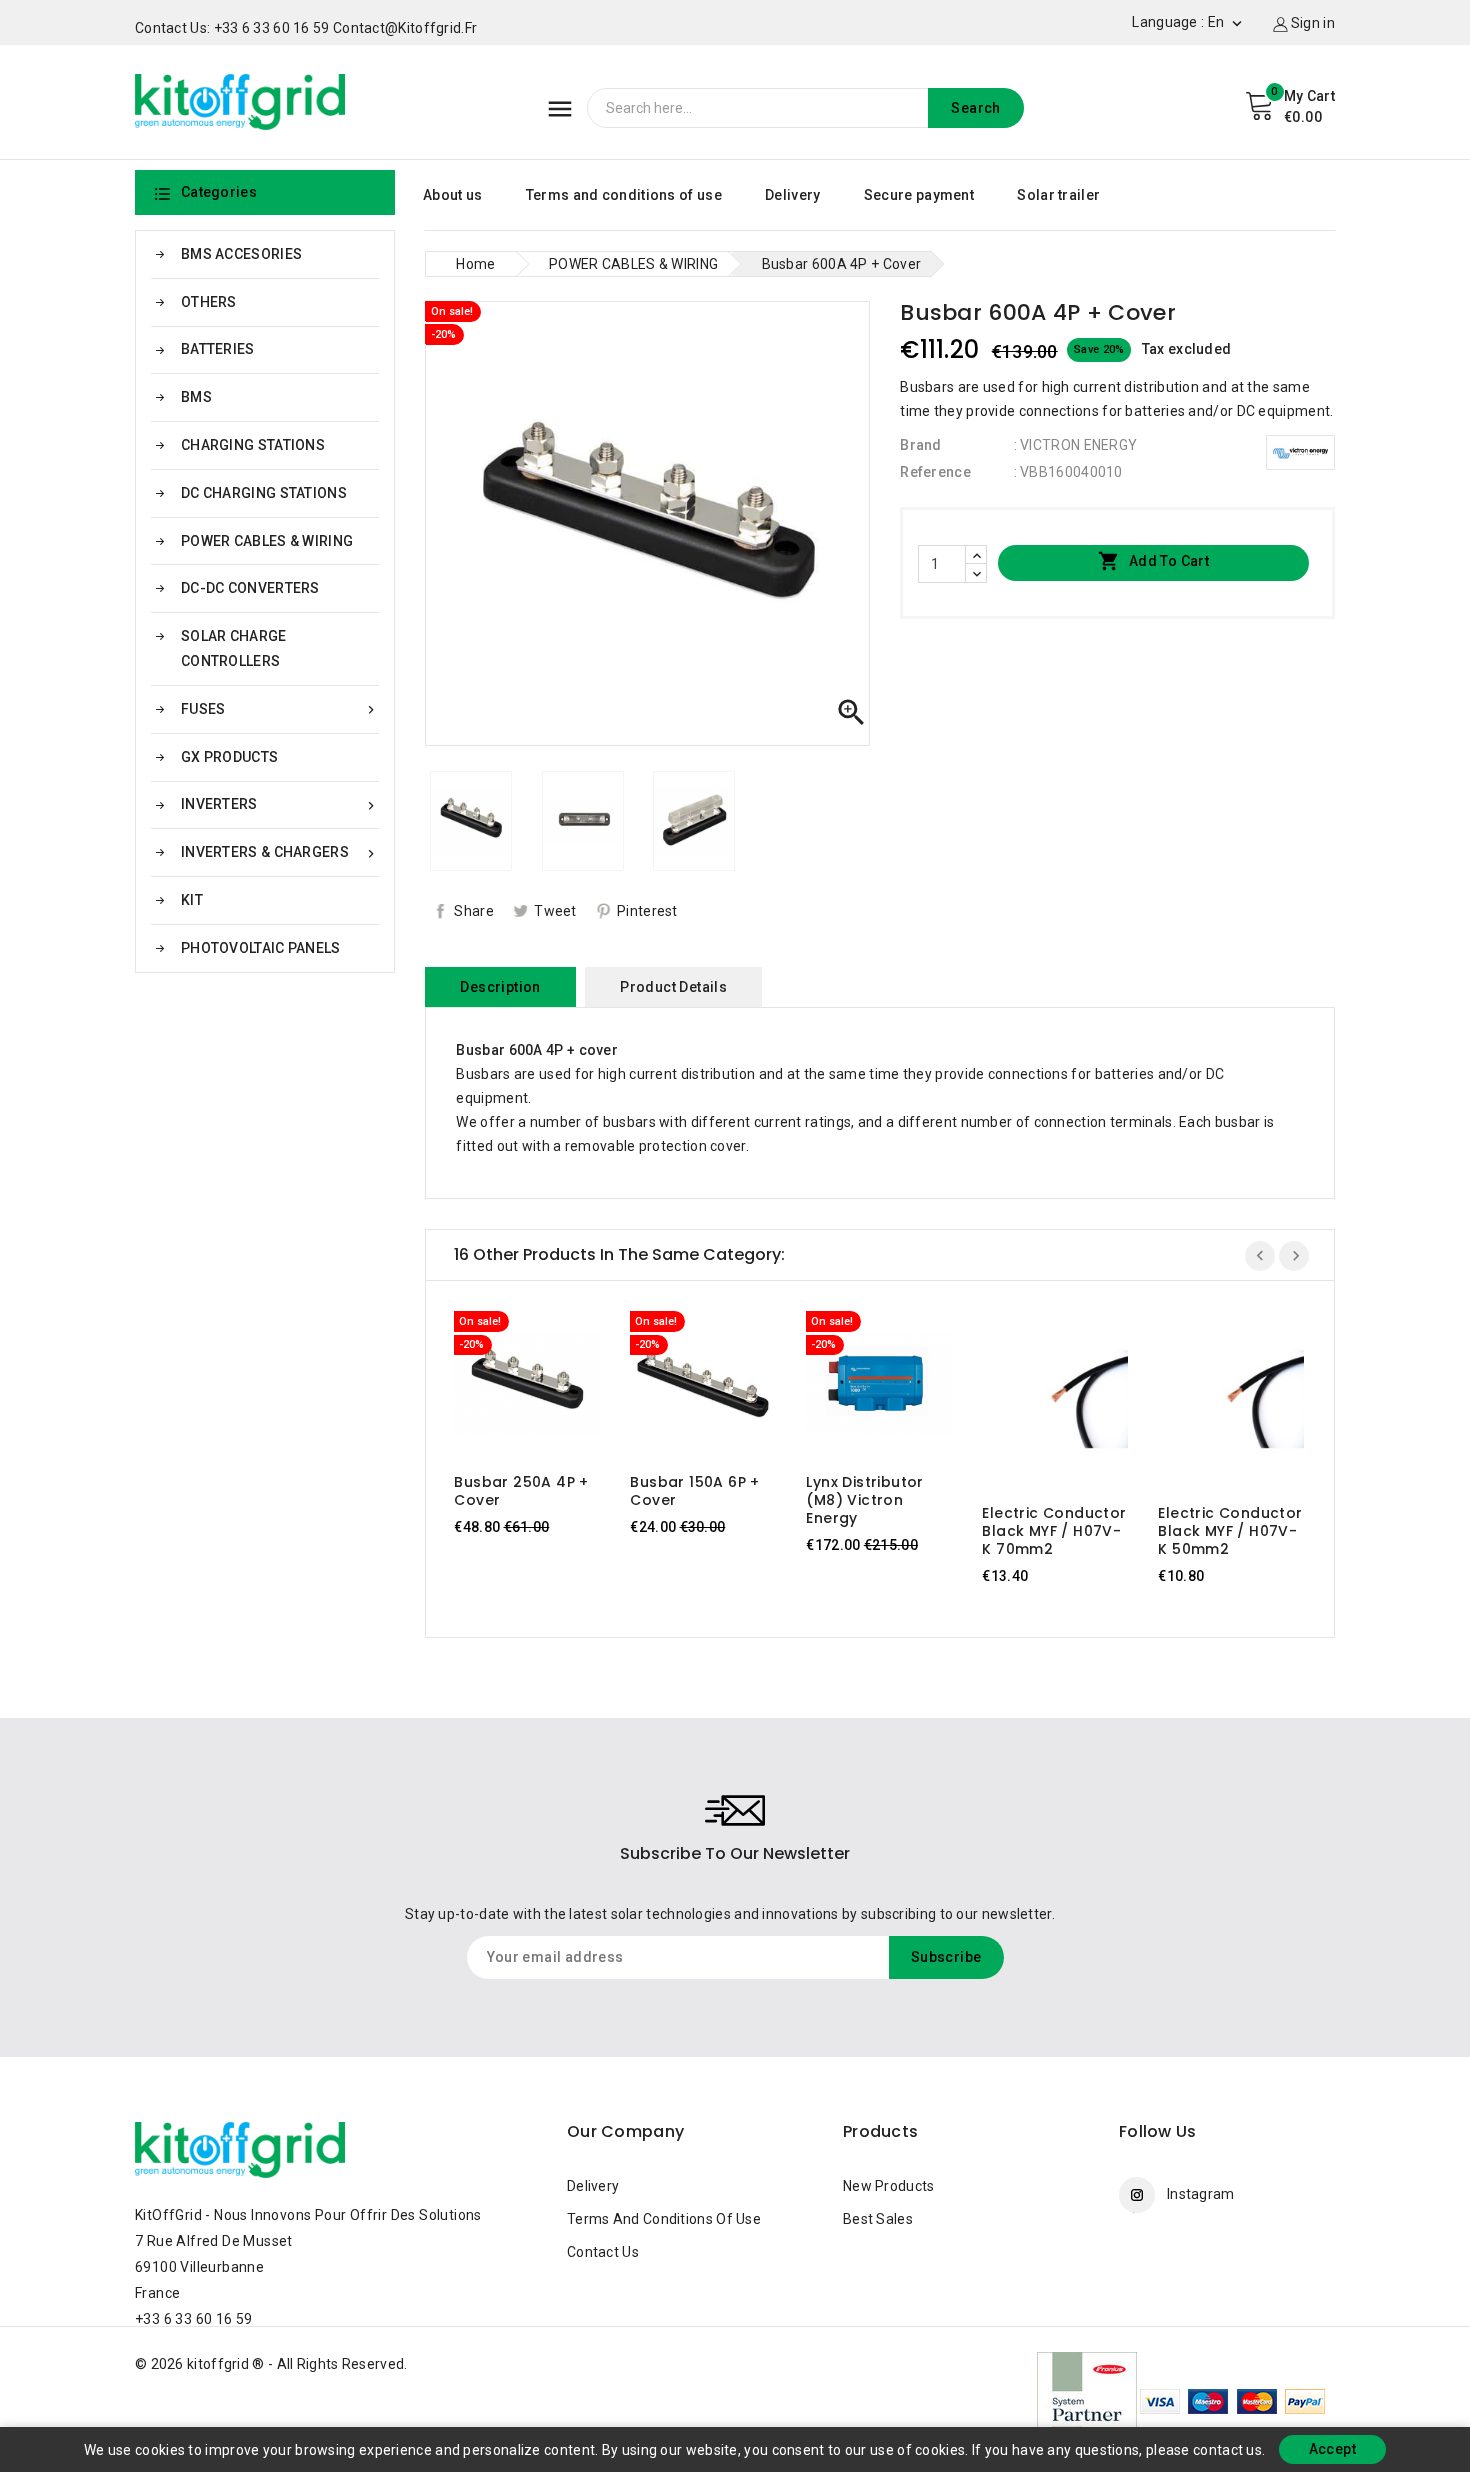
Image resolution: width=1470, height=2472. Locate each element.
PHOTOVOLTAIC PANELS (261, 948)
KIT (192, 900)
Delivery (792, 195)
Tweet (555, 911)
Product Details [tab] (673, 987)
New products (889, 2186)
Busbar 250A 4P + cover (521, 1491)
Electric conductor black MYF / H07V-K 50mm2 (1230, 1531)
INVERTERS (280, 804)
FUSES (280, 709)
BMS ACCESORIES (241, 254)
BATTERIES (218, 349)
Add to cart (1153, 561)
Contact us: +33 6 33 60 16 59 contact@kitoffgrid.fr (306, 28)
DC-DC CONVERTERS (250, 588)
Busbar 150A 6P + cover (694, 1491)
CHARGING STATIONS (253, 445)
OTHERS (209, 302)
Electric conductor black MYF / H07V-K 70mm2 (1054, 1531)
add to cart (508, 1388)
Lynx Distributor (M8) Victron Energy (864, 1500)
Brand (921, 445)
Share (474, 911)
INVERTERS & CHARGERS (280, 852)
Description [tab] (500, 987)
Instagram (1201, 2194)
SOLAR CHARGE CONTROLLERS (234, 648)
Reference (935, 472)
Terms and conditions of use (624, 195)
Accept (1332, 2449)
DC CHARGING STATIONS (264, 493)
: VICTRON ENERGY (1076, 445)
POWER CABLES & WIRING (267, 541)
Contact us (603, 2252)
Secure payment (919, 195)
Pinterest (647, 911)
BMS (196, 397)
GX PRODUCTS (229, 757)
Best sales (878, 2219)
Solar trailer (1058, 195)
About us (452, 195)
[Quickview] (546, 1388)
